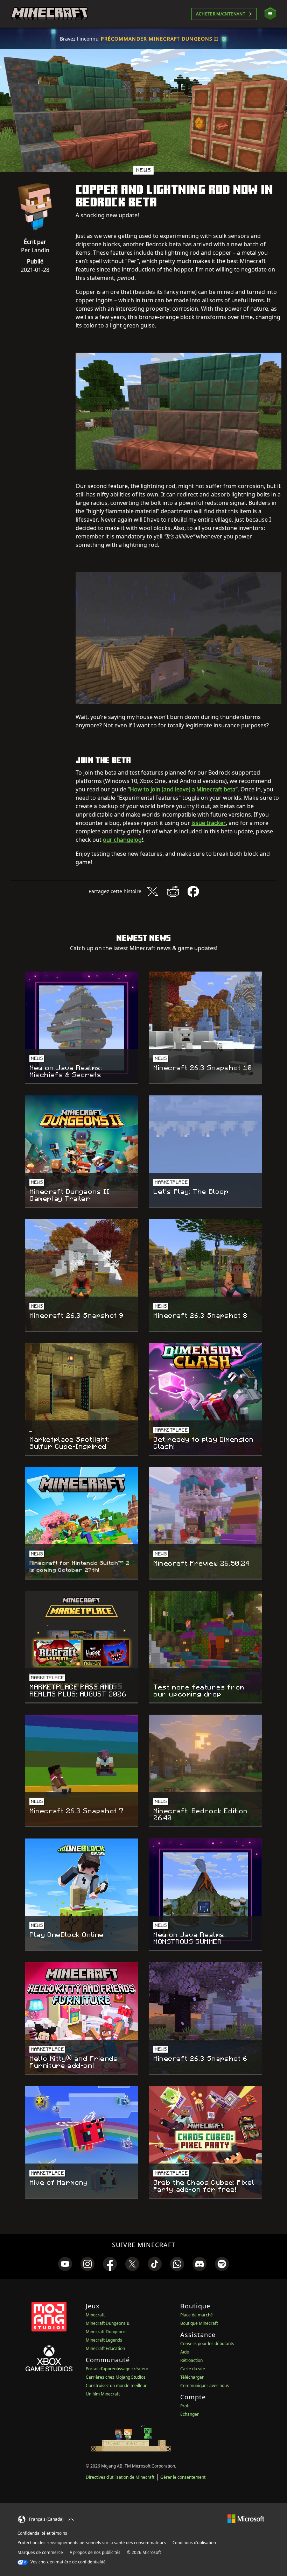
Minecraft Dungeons (106, 2332)
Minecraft (95, 2315)
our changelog (122, 840)
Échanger (190, 2414)
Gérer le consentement (183, 2477)
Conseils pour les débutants (207, 2344)
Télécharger (192, 2377)
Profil (185, 2406)
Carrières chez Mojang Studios (116, 2377)
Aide (185, 2352)
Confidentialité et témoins (42, 2533)
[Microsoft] (246, 2518)
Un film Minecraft (103, 2394)
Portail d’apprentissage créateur (117, 2369)
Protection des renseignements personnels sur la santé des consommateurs (92, 2543)
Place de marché (197, 2315)
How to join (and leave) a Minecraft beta (183, 789)
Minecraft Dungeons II (108, 2323)
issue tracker (209, 823)
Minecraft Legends (104, 2340)
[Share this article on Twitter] (153, 891)
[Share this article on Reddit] (173, 891)
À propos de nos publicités (95, 2552)
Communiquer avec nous (205, 2386)
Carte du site (193, 2369)
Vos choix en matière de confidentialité (68, 2562)
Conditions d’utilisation (194, 2543)
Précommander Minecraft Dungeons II (160, 39)
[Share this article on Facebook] (193, 891)
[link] (65, 2264)
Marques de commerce (40, 2552)
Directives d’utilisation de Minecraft (120, 2477)
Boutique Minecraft (199, 2323)
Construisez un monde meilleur (116, 2386)
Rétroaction (191, 2360)
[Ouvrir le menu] (270, 14)
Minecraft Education (105, 2348)
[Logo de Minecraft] (49, 14)
